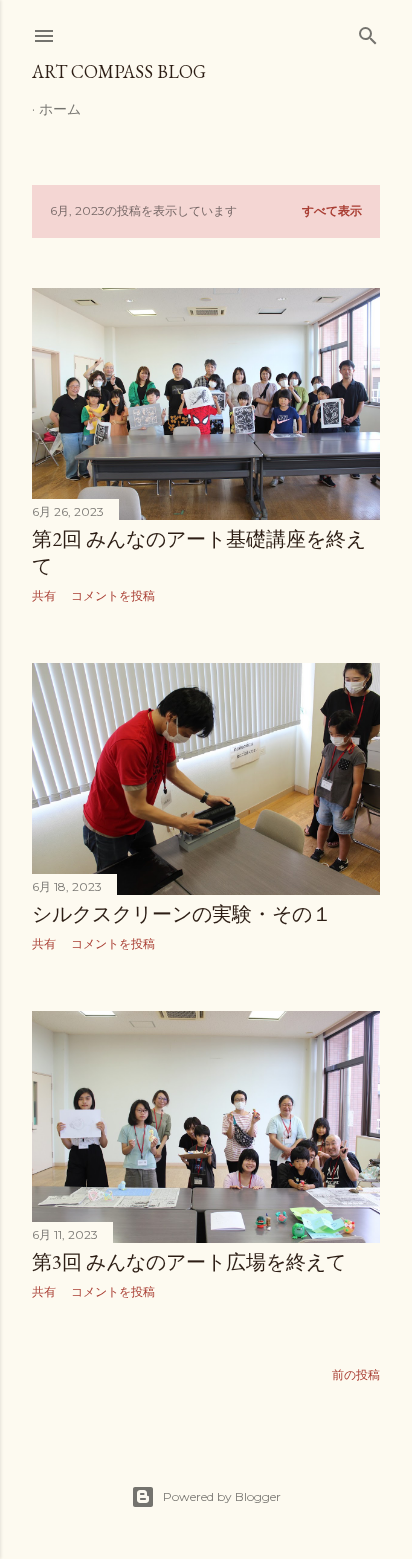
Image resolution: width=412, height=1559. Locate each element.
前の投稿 (356, 1374)
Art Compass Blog (119, 71)
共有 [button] (44, 595)
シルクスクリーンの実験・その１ (182, 914)
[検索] (368, 31)
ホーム (60, 109)
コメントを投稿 (113, 595)
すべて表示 (332, 210)
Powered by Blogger (222, 1496)
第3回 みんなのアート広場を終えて (189, 1262)
